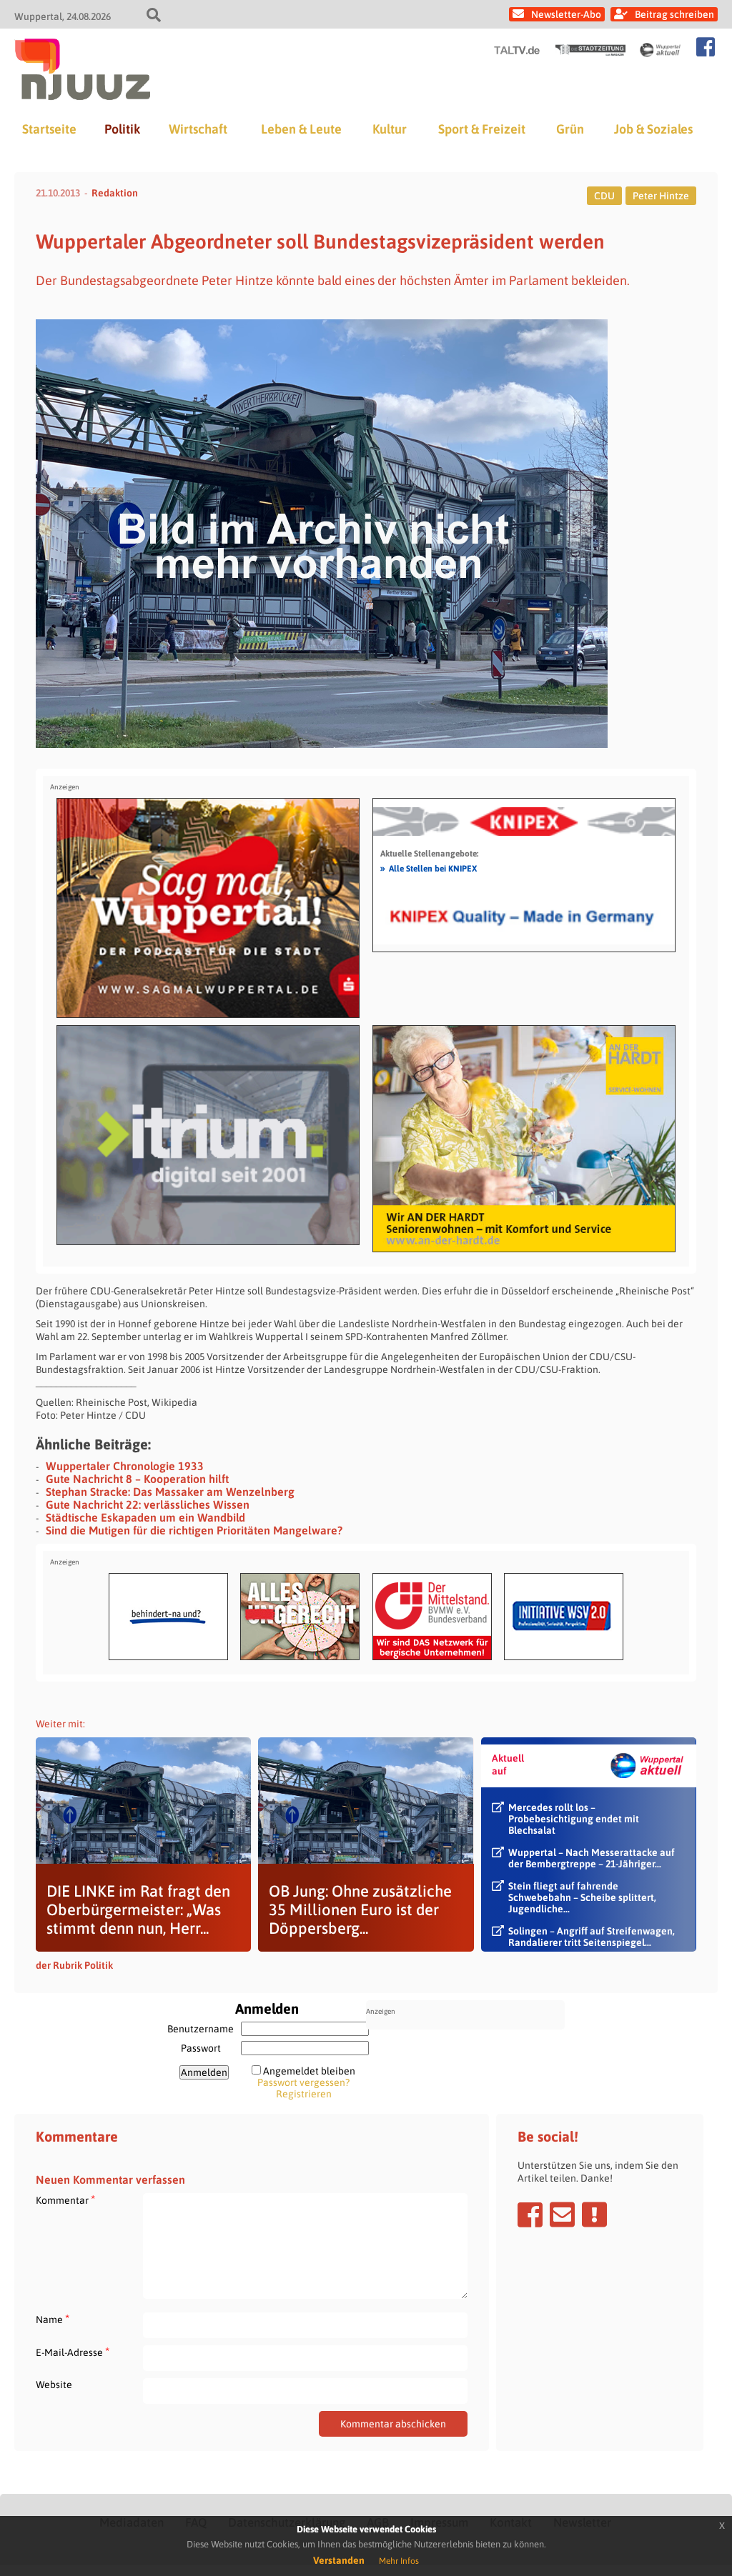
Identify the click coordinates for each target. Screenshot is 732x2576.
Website (54, 2385)
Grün (570, 129)
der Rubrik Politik (74, 1965)
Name (53, 2319)
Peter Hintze (661, 196)
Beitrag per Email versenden (562, 2215)
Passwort (201, 2048)
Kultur (390, 129)
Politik (122, 129)
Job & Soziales (653, 129)
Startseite (49, 129)
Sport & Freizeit (482, 129)
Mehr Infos (399, 2561)
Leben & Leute (301, 129)
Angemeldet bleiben (309, 2071)
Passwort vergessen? (303, 2082)
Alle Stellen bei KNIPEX (429, 868)
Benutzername (201, 2029)
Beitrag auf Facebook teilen (530, 2215)
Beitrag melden (594, 2215)
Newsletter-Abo (566, 14)
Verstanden (339, 2560)
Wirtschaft (198, 129)
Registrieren (304, 2094)
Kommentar (65, 2200)
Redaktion (115, 193)
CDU (604, 196)
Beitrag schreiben (674, 14)
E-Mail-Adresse (73, 2352)
